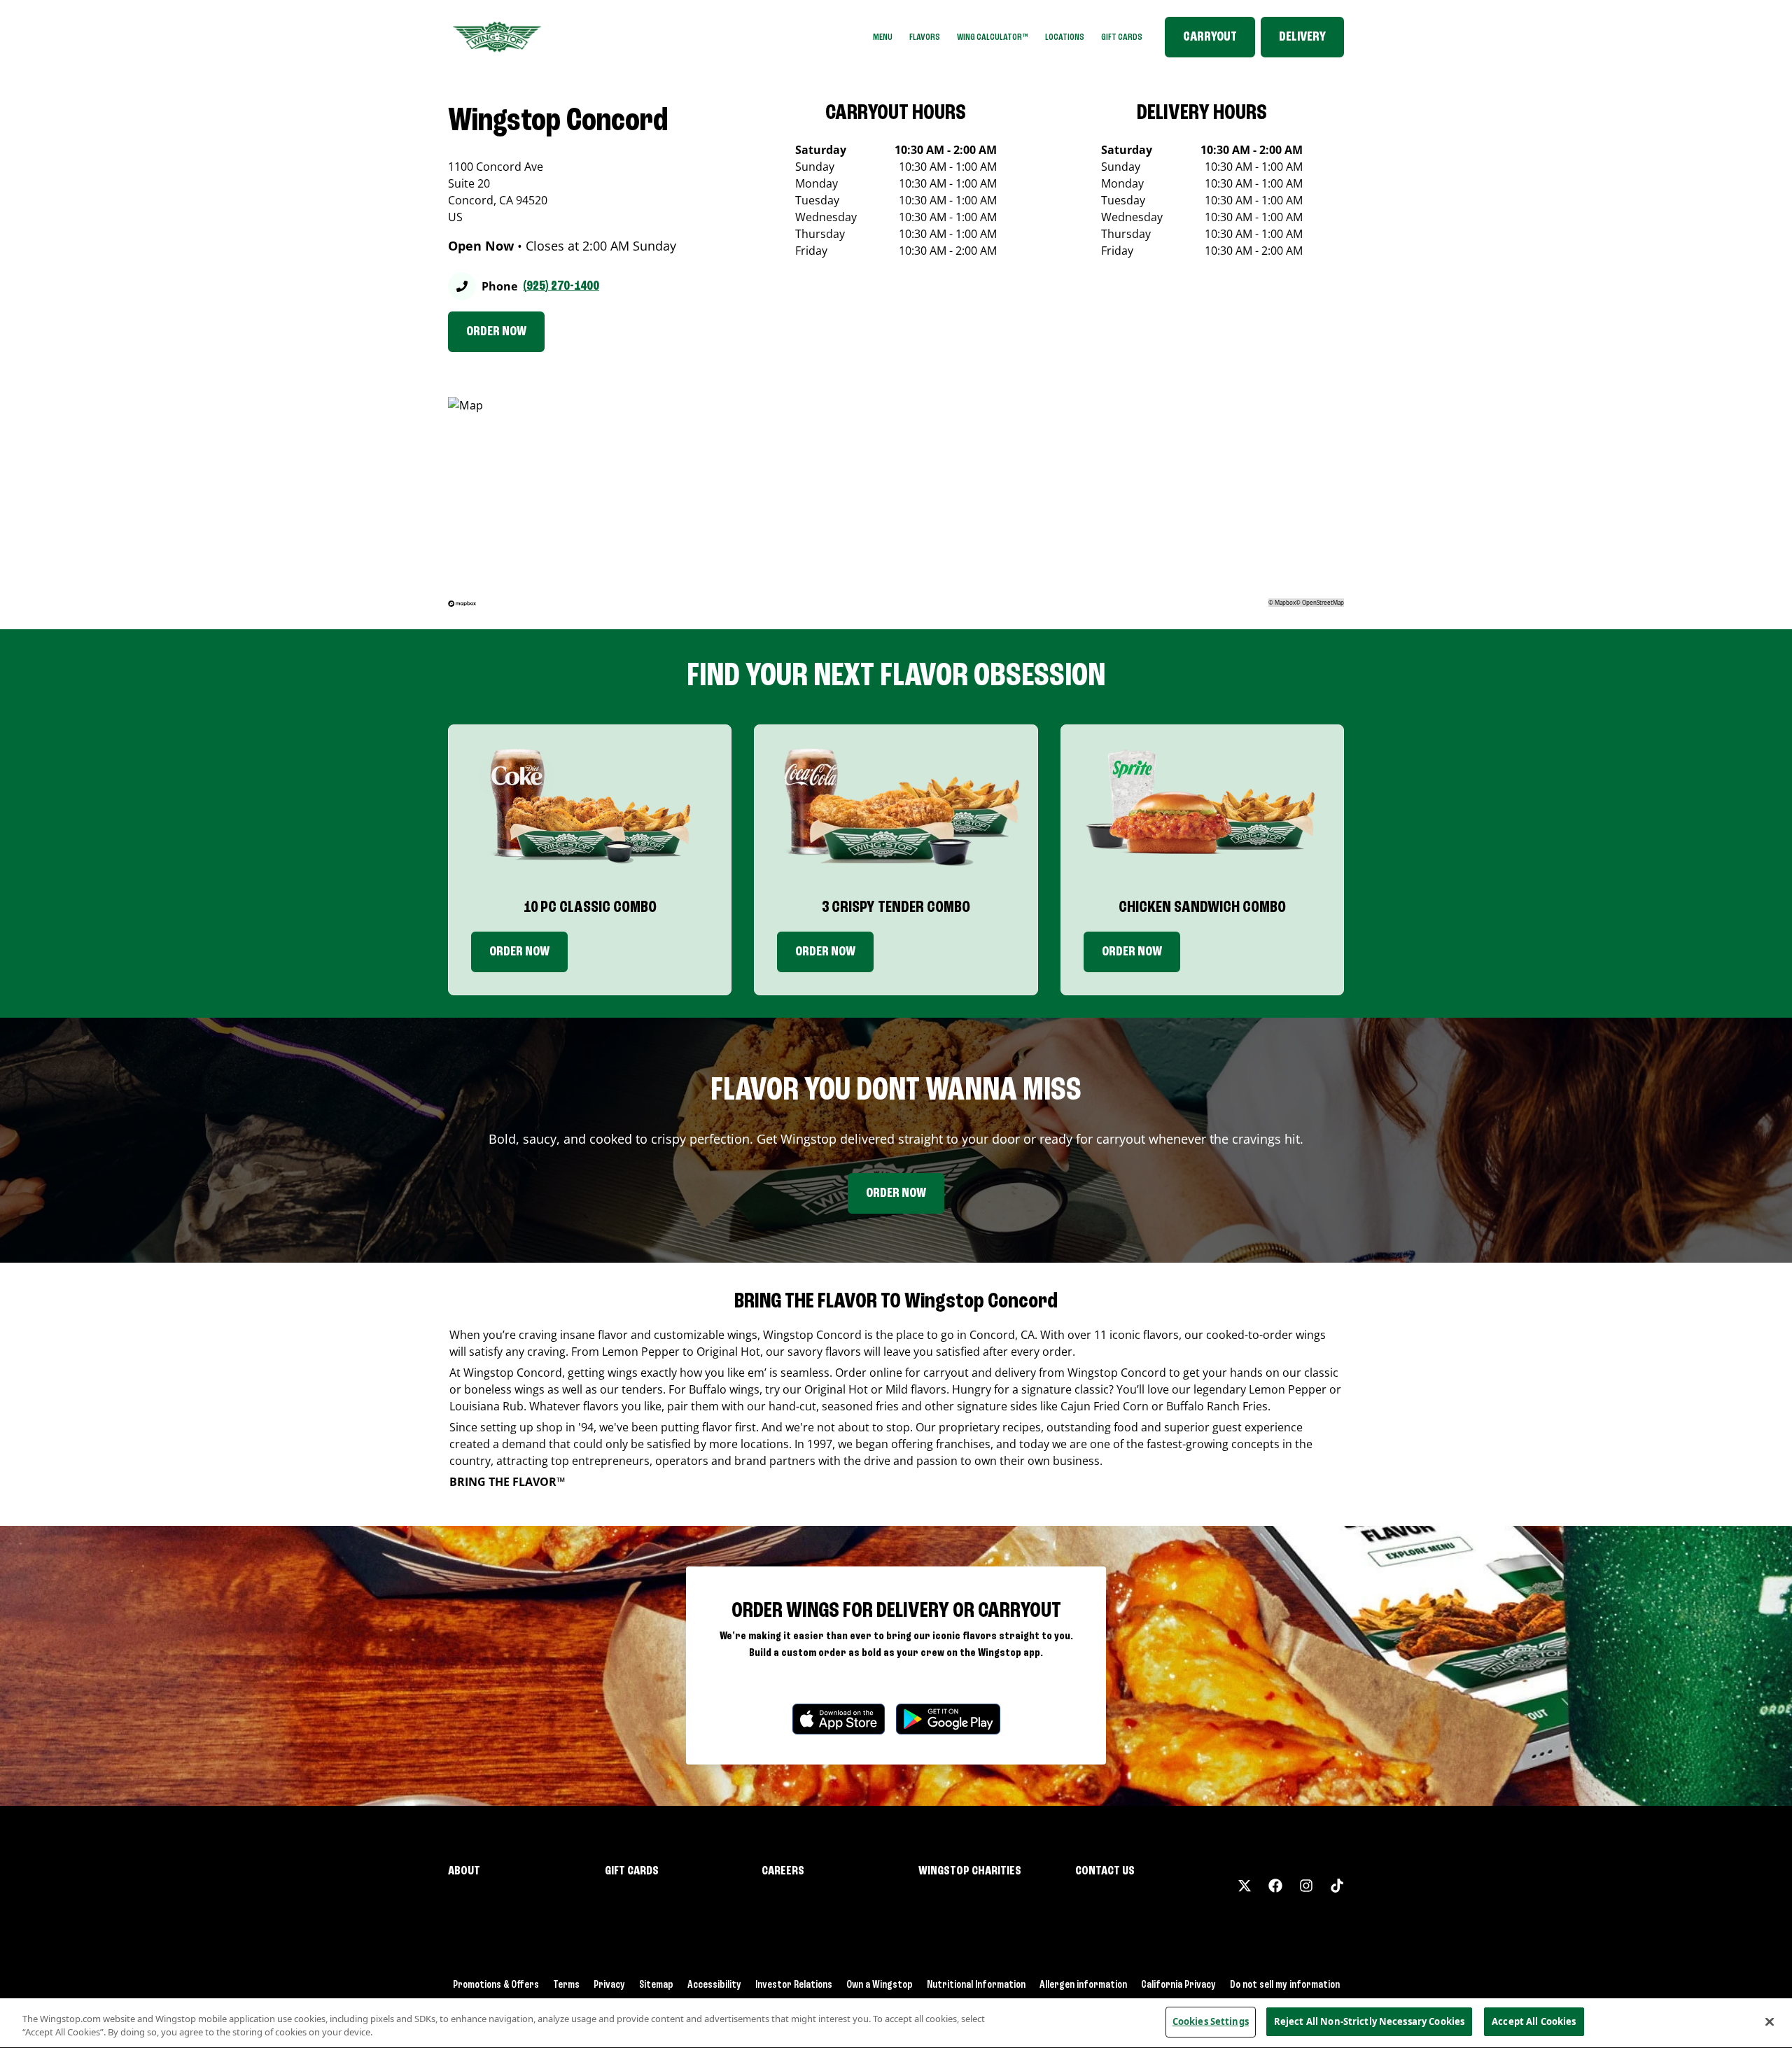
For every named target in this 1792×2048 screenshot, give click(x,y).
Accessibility (714, 1985)
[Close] (1770, 2021)
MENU (883, 37)
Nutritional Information (976, 1985)
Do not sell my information (1285, 1985)
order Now (825, 952)
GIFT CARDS (1122, 37)
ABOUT (464, 1871)
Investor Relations (794, 1985)
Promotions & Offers (496, 1985)
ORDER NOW (496, 332)
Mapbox (1285, 602)
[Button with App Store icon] (839, 1719)
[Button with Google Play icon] (948, 1719)
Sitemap (656, 1985)
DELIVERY (1302, 37)
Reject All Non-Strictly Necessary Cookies (1369, 2021)
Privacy (609, 1985)
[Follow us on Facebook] (1275, 1886)
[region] (896, 2023)
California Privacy (1178, 1985)
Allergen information (1083, 1985)
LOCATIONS (1065, 37)
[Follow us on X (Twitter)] (1245, 1886)
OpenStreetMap (1323, 602)
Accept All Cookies (1534, 2021)
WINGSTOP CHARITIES (970, 1871)
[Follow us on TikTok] (1337, 1886)
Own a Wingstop (880, 1985)
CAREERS (783, 1871)
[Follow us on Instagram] (1306, 1886)
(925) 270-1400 (561, 286)
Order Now (519, 952)
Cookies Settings (1211, 2021)
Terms (566, 1985)
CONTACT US (1105, 1871)
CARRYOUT (1210, 37)
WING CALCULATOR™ (993, 37)
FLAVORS (925, 37)
